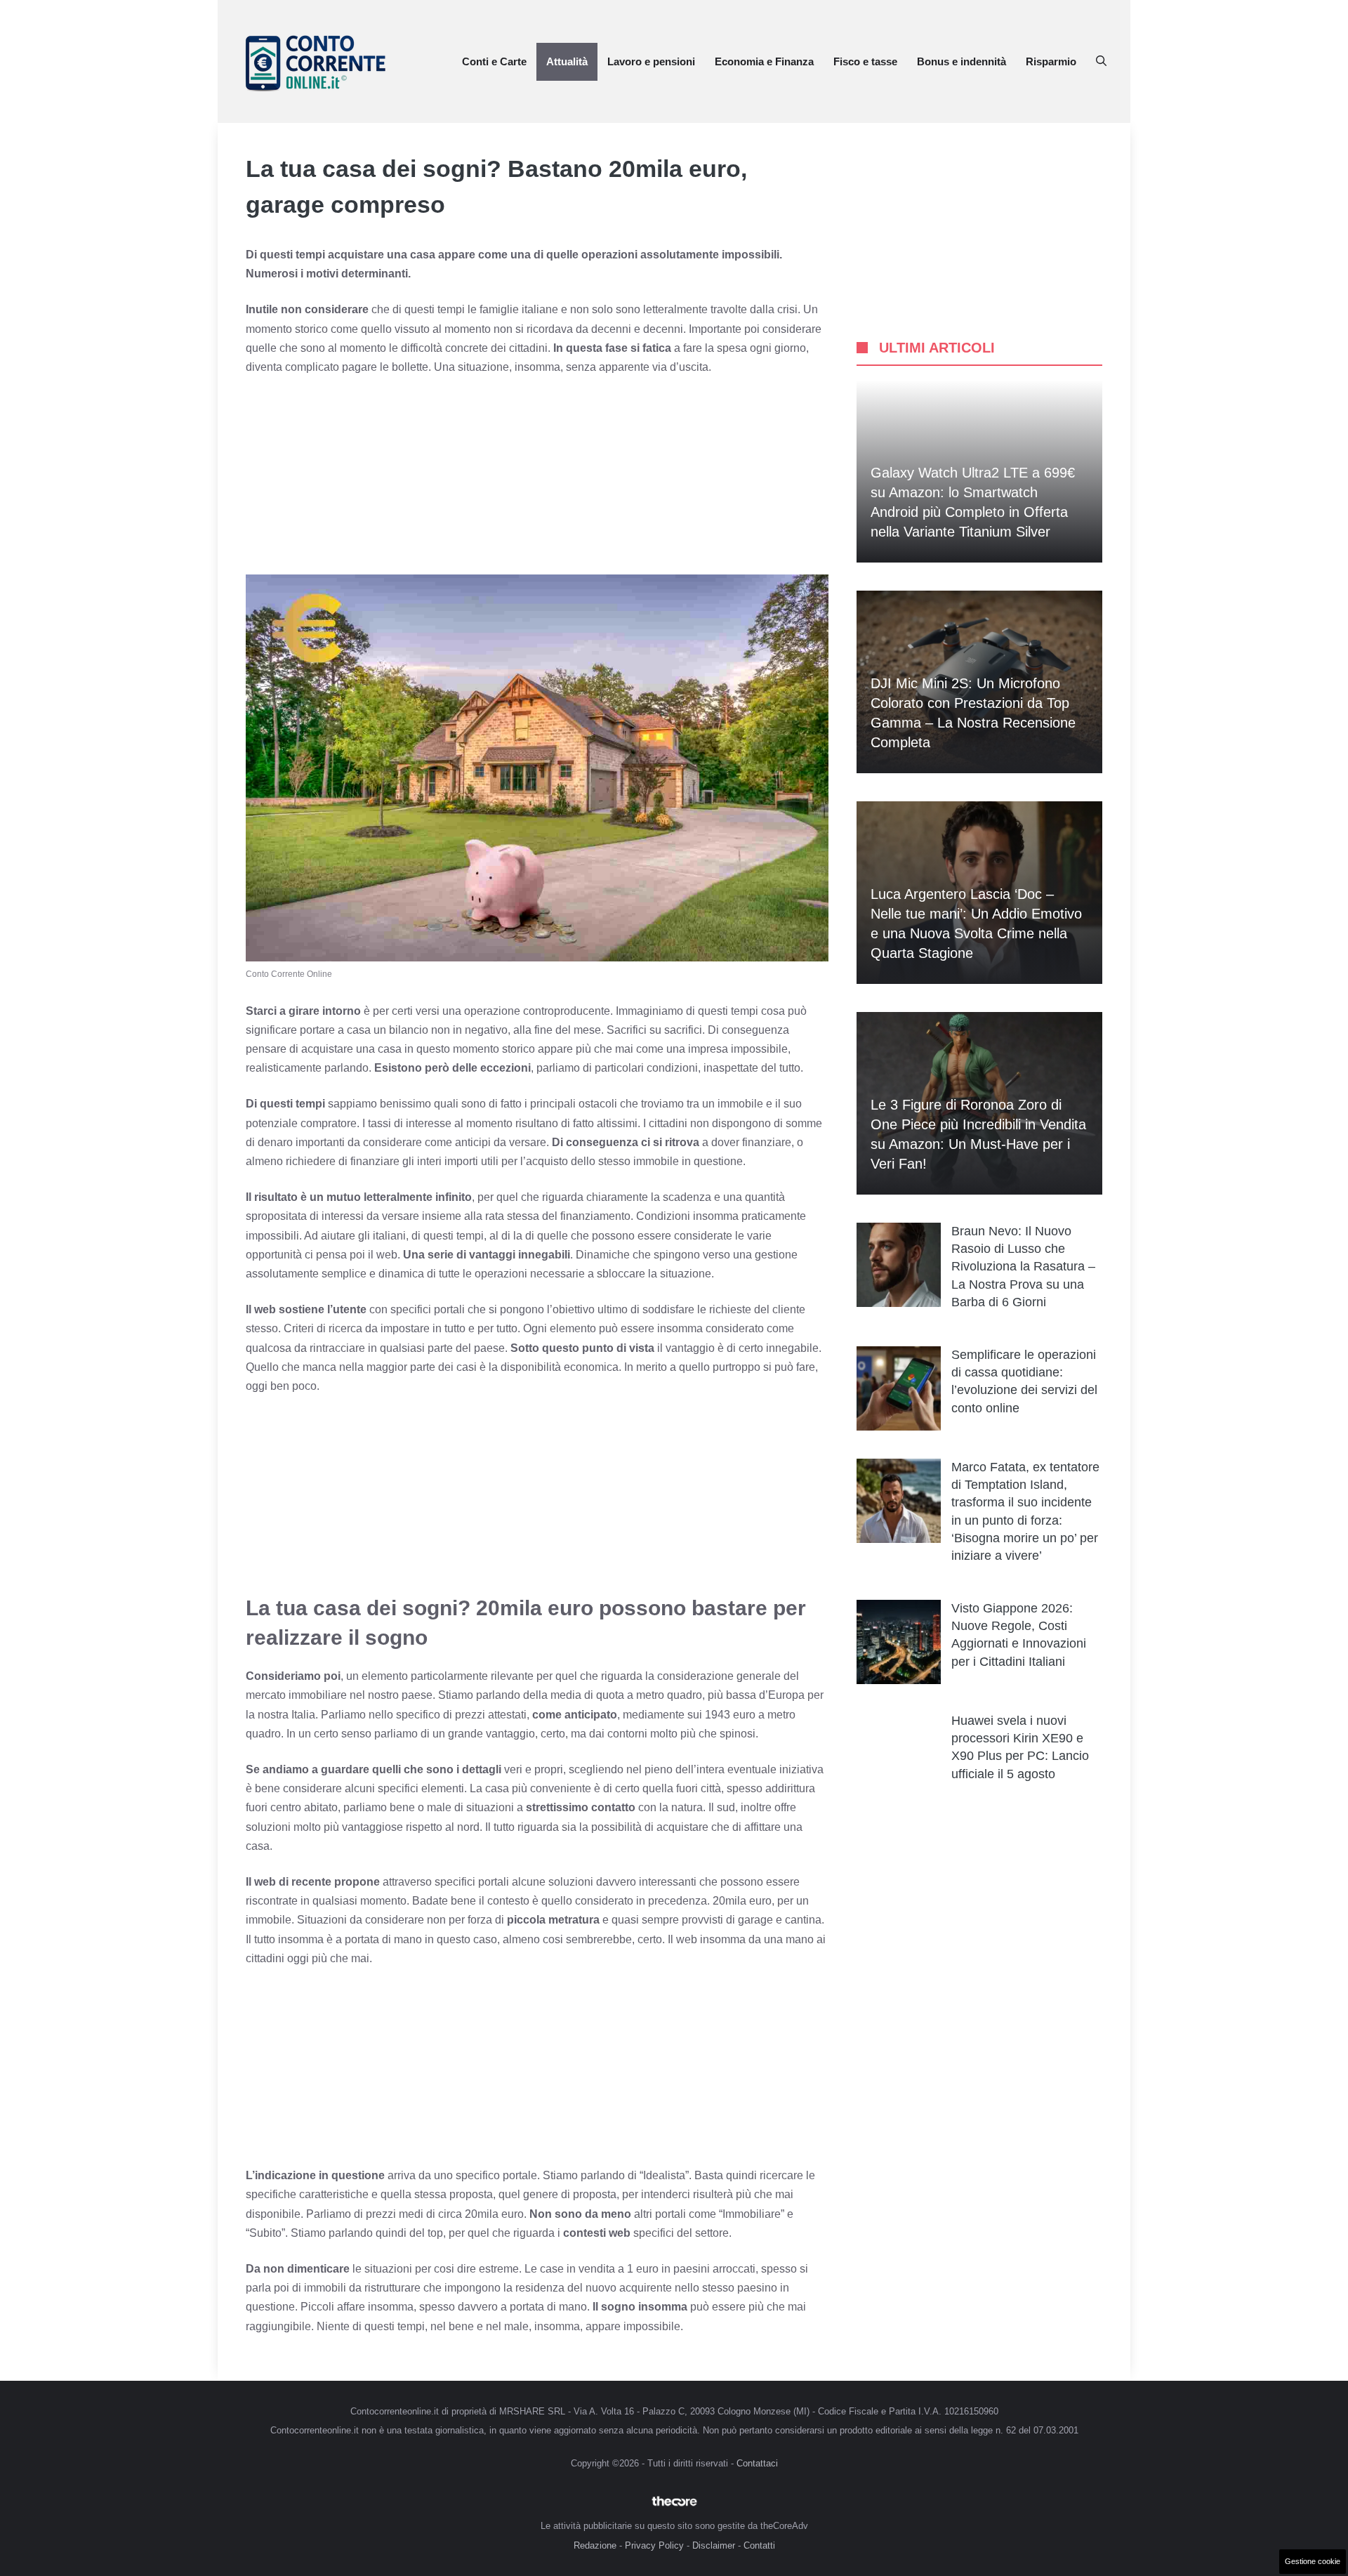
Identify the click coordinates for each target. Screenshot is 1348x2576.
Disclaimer (714, 2545)
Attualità (567, 61)
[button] (1101, 62)
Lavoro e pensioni (651, 61)
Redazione (595, 2545)
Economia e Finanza (764, 61)
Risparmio (1051, 61)
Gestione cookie (1313, 2561)
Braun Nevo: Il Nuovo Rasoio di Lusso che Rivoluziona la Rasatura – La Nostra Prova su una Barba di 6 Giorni (1023, 1267)
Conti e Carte (494, 61)
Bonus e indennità (962, 61)
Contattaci (757, 2463)
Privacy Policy (654, 2545)
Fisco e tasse (865, 61)
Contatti (759, 2545)
